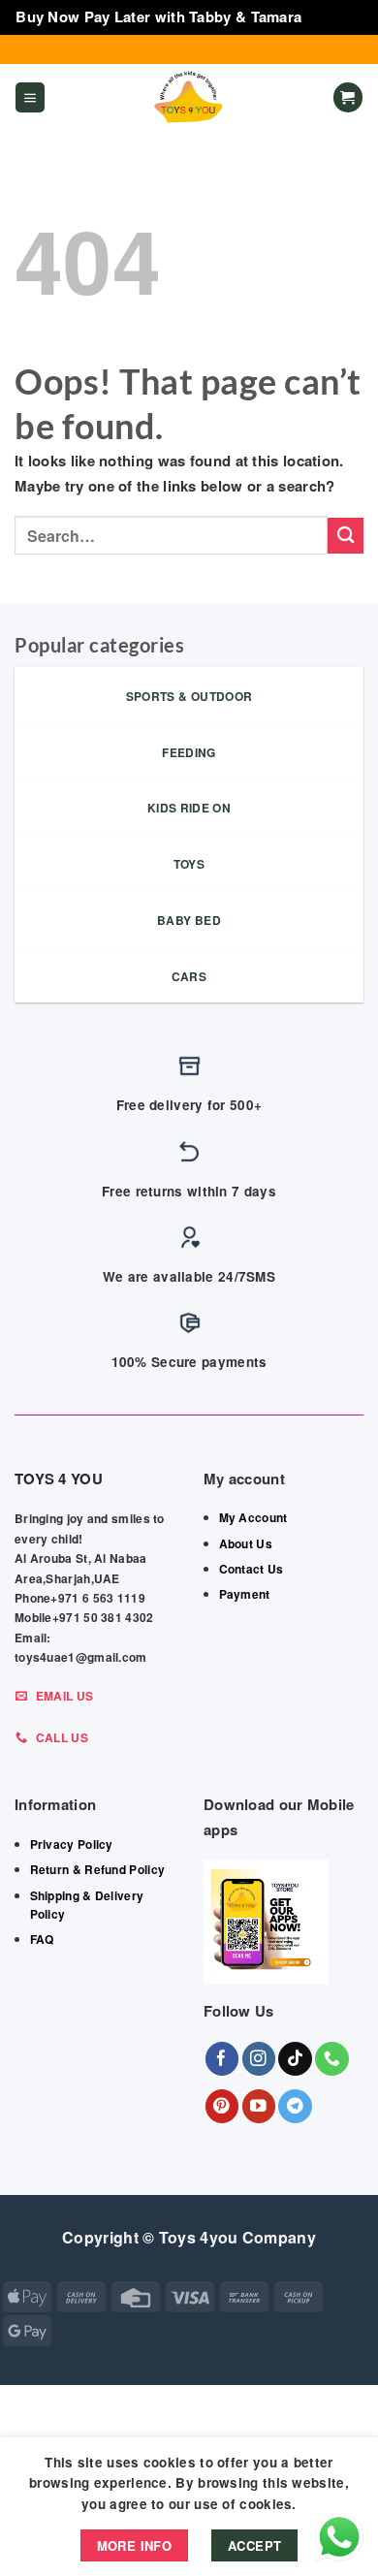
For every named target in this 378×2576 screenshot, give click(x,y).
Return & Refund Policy (98, 1869)
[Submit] (346, 536)
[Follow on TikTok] (295, 2059)
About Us (246, 1543)
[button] (30, 97)
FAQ (42, 1939)
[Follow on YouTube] (259, 2106)
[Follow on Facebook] (222, 2059)
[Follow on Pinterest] (222, 2106)
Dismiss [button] (334, 16)
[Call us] (332, 2059)
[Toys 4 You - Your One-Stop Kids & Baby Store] (189, 98)
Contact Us (252, 1569)
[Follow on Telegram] (295, 2106)
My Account (253, 1517)
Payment (245, 1594)
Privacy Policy (72, 1844)
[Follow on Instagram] (259, 2059)
